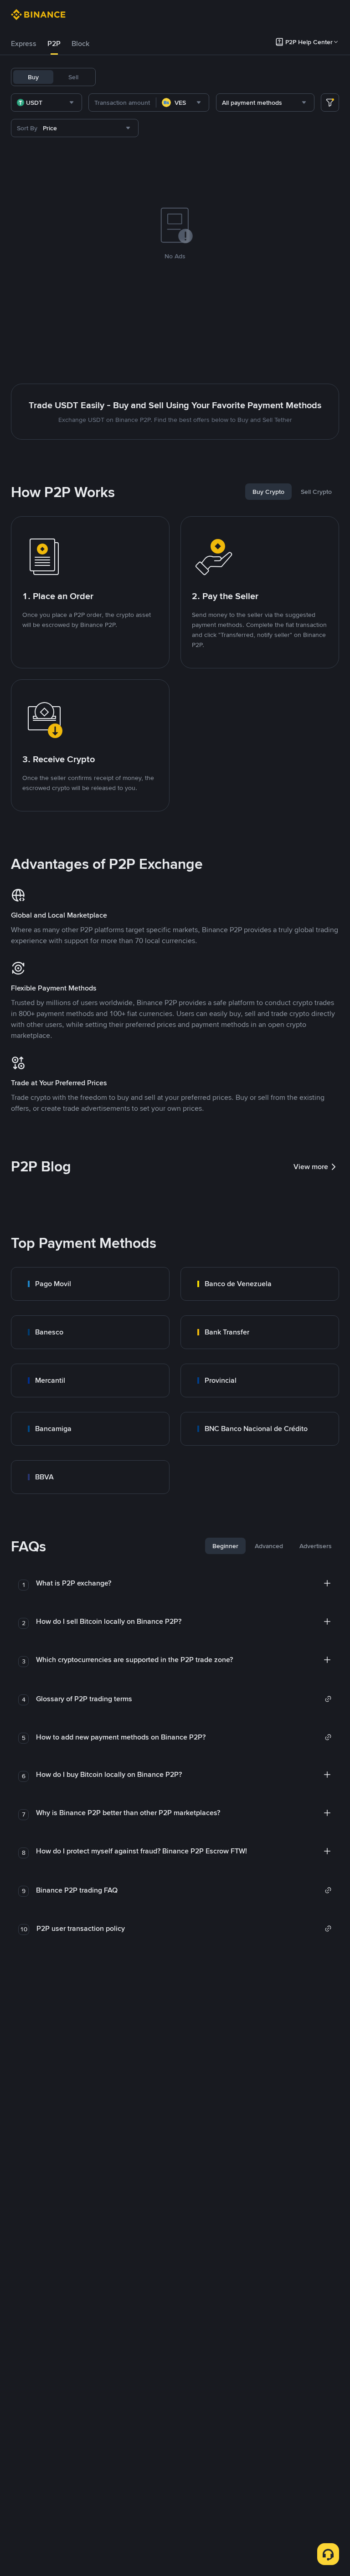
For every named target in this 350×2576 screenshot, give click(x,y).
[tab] (24, 44)
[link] (90, 1284)
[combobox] (46, 103)
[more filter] (330, 103)
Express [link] (24, 44)
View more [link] (311, 1167)
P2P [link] (54, 44)
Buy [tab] (33, 77)
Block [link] (80, 44)
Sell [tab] (73, 77)
